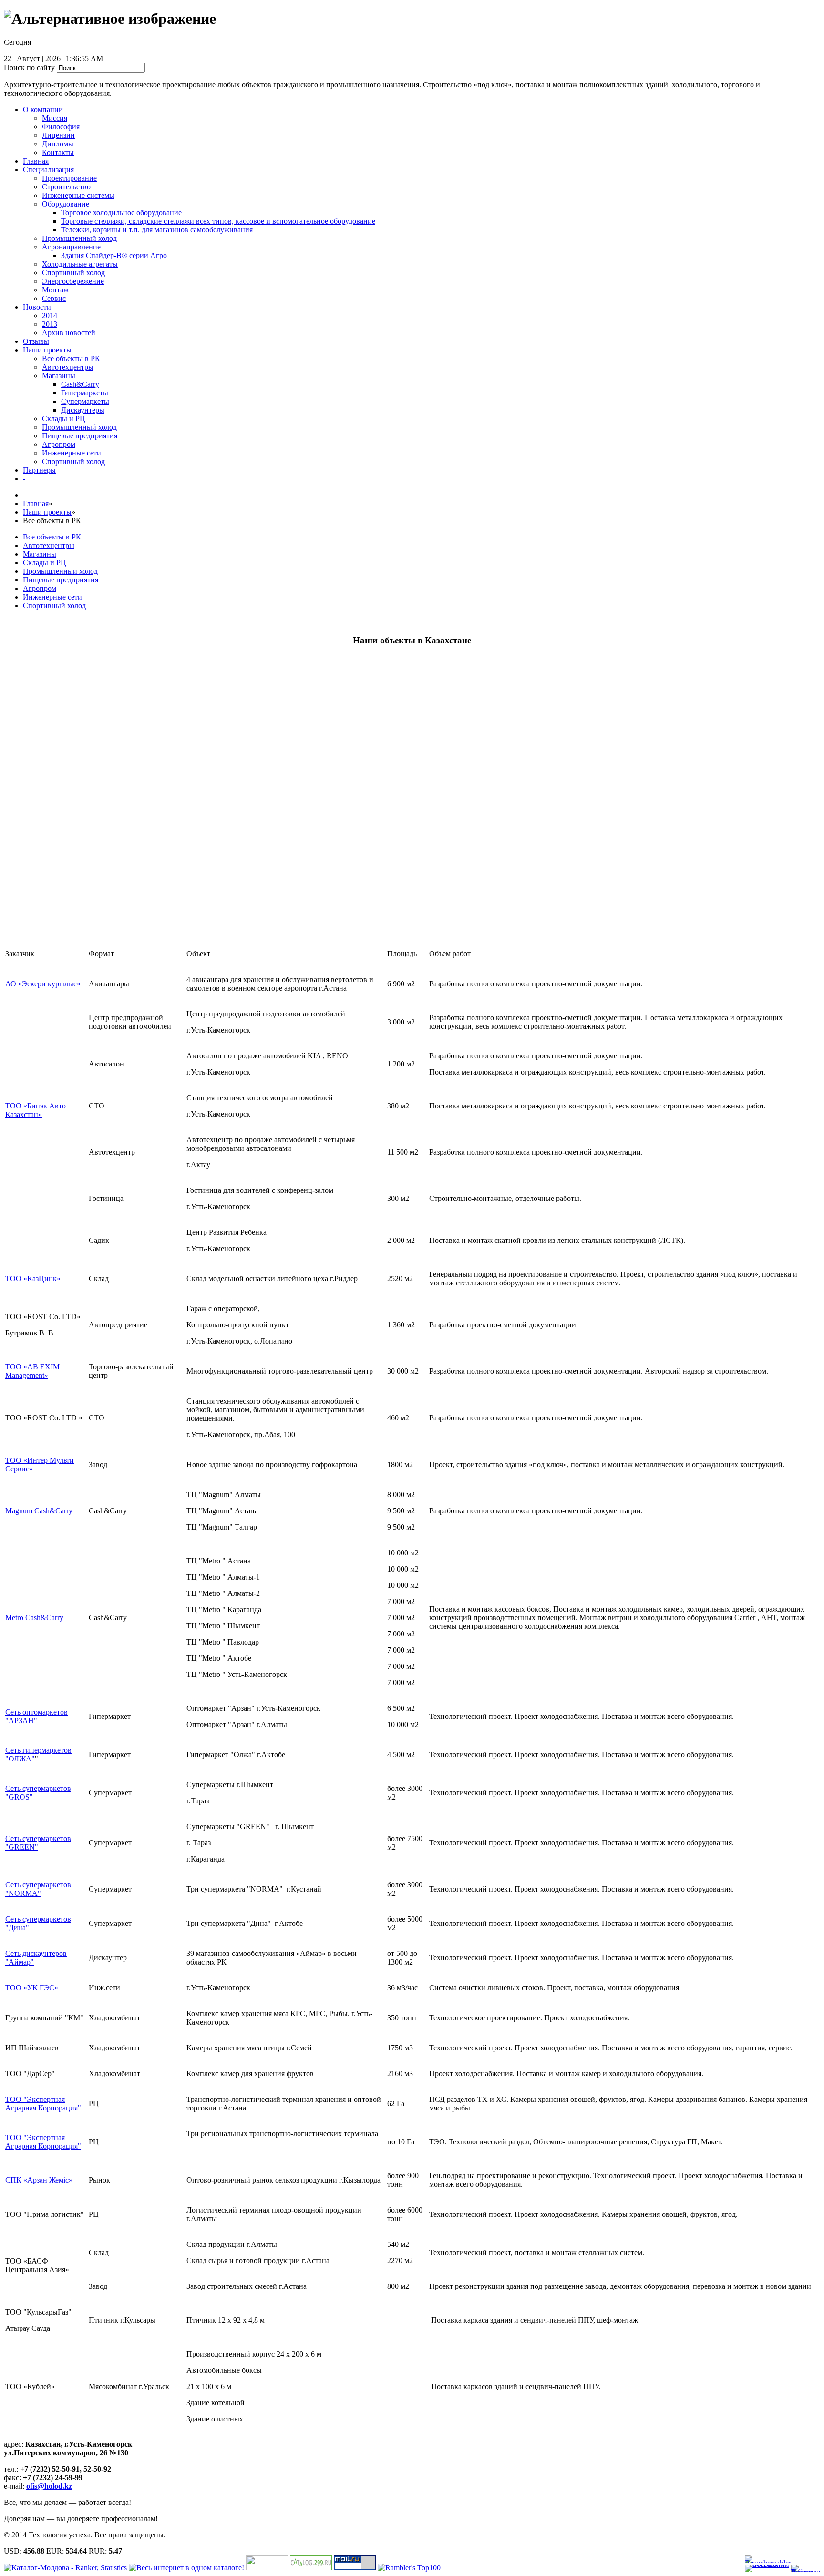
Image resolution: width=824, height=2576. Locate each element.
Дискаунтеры (83, 410)
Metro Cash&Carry (34, 1618)
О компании (43, 109)
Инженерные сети (72, 453)
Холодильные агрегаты (80, 264)
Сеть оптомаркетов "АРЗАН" (36, 1716)
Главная (36, 161)
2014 (50, 316)
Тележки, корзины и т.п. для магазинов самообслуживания (157, 230)
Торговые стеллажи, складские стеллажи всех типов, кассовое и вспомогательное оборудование (218, 221)
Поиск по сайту (29, 67)
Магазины (59, 376)
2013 (50, 324)
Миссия (55, 118)
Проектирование (69, 178)
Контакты (58, 152)
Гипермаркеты (85, 393)
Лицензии (58, 135)
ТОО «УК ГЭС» (32, 1988)
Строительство (66, 187)
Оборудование (66, 204)
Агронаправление (71, 247)
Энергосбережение (73, 281)
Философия (61, 127)
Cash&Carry (80, 384)
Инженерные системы (78, 195)
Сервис (54, 298)
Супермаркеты (85, 401)
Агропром (59, 444)
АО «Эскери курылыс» (43, 984)
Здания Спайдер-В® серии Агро (114, 255)
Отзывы (36, 341)
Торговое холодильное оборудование (121, 212)
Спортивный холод (73, 273)
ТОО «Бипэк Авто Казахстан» (36, 1110)
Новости (37, 307)
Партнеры (39, 470)
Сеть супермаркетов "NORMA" (38, 1889)
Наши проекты (47, 350)
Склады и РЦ (64, 419)
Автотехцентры (68, 367)
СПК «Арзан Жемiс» (39, 2180)
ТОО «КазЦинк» (33, 1278)
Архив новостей (69, 333)
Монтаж (55, 290)
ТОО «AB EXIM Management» (32, 1371)
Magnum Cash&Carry (39, 1511)
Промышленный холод (79, 238)
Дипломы (58, 144)
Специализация (48, 170)
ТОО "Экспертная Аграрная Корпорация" (43, 2104)
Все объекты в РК (71, 358)
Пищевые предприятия (80, 436)
